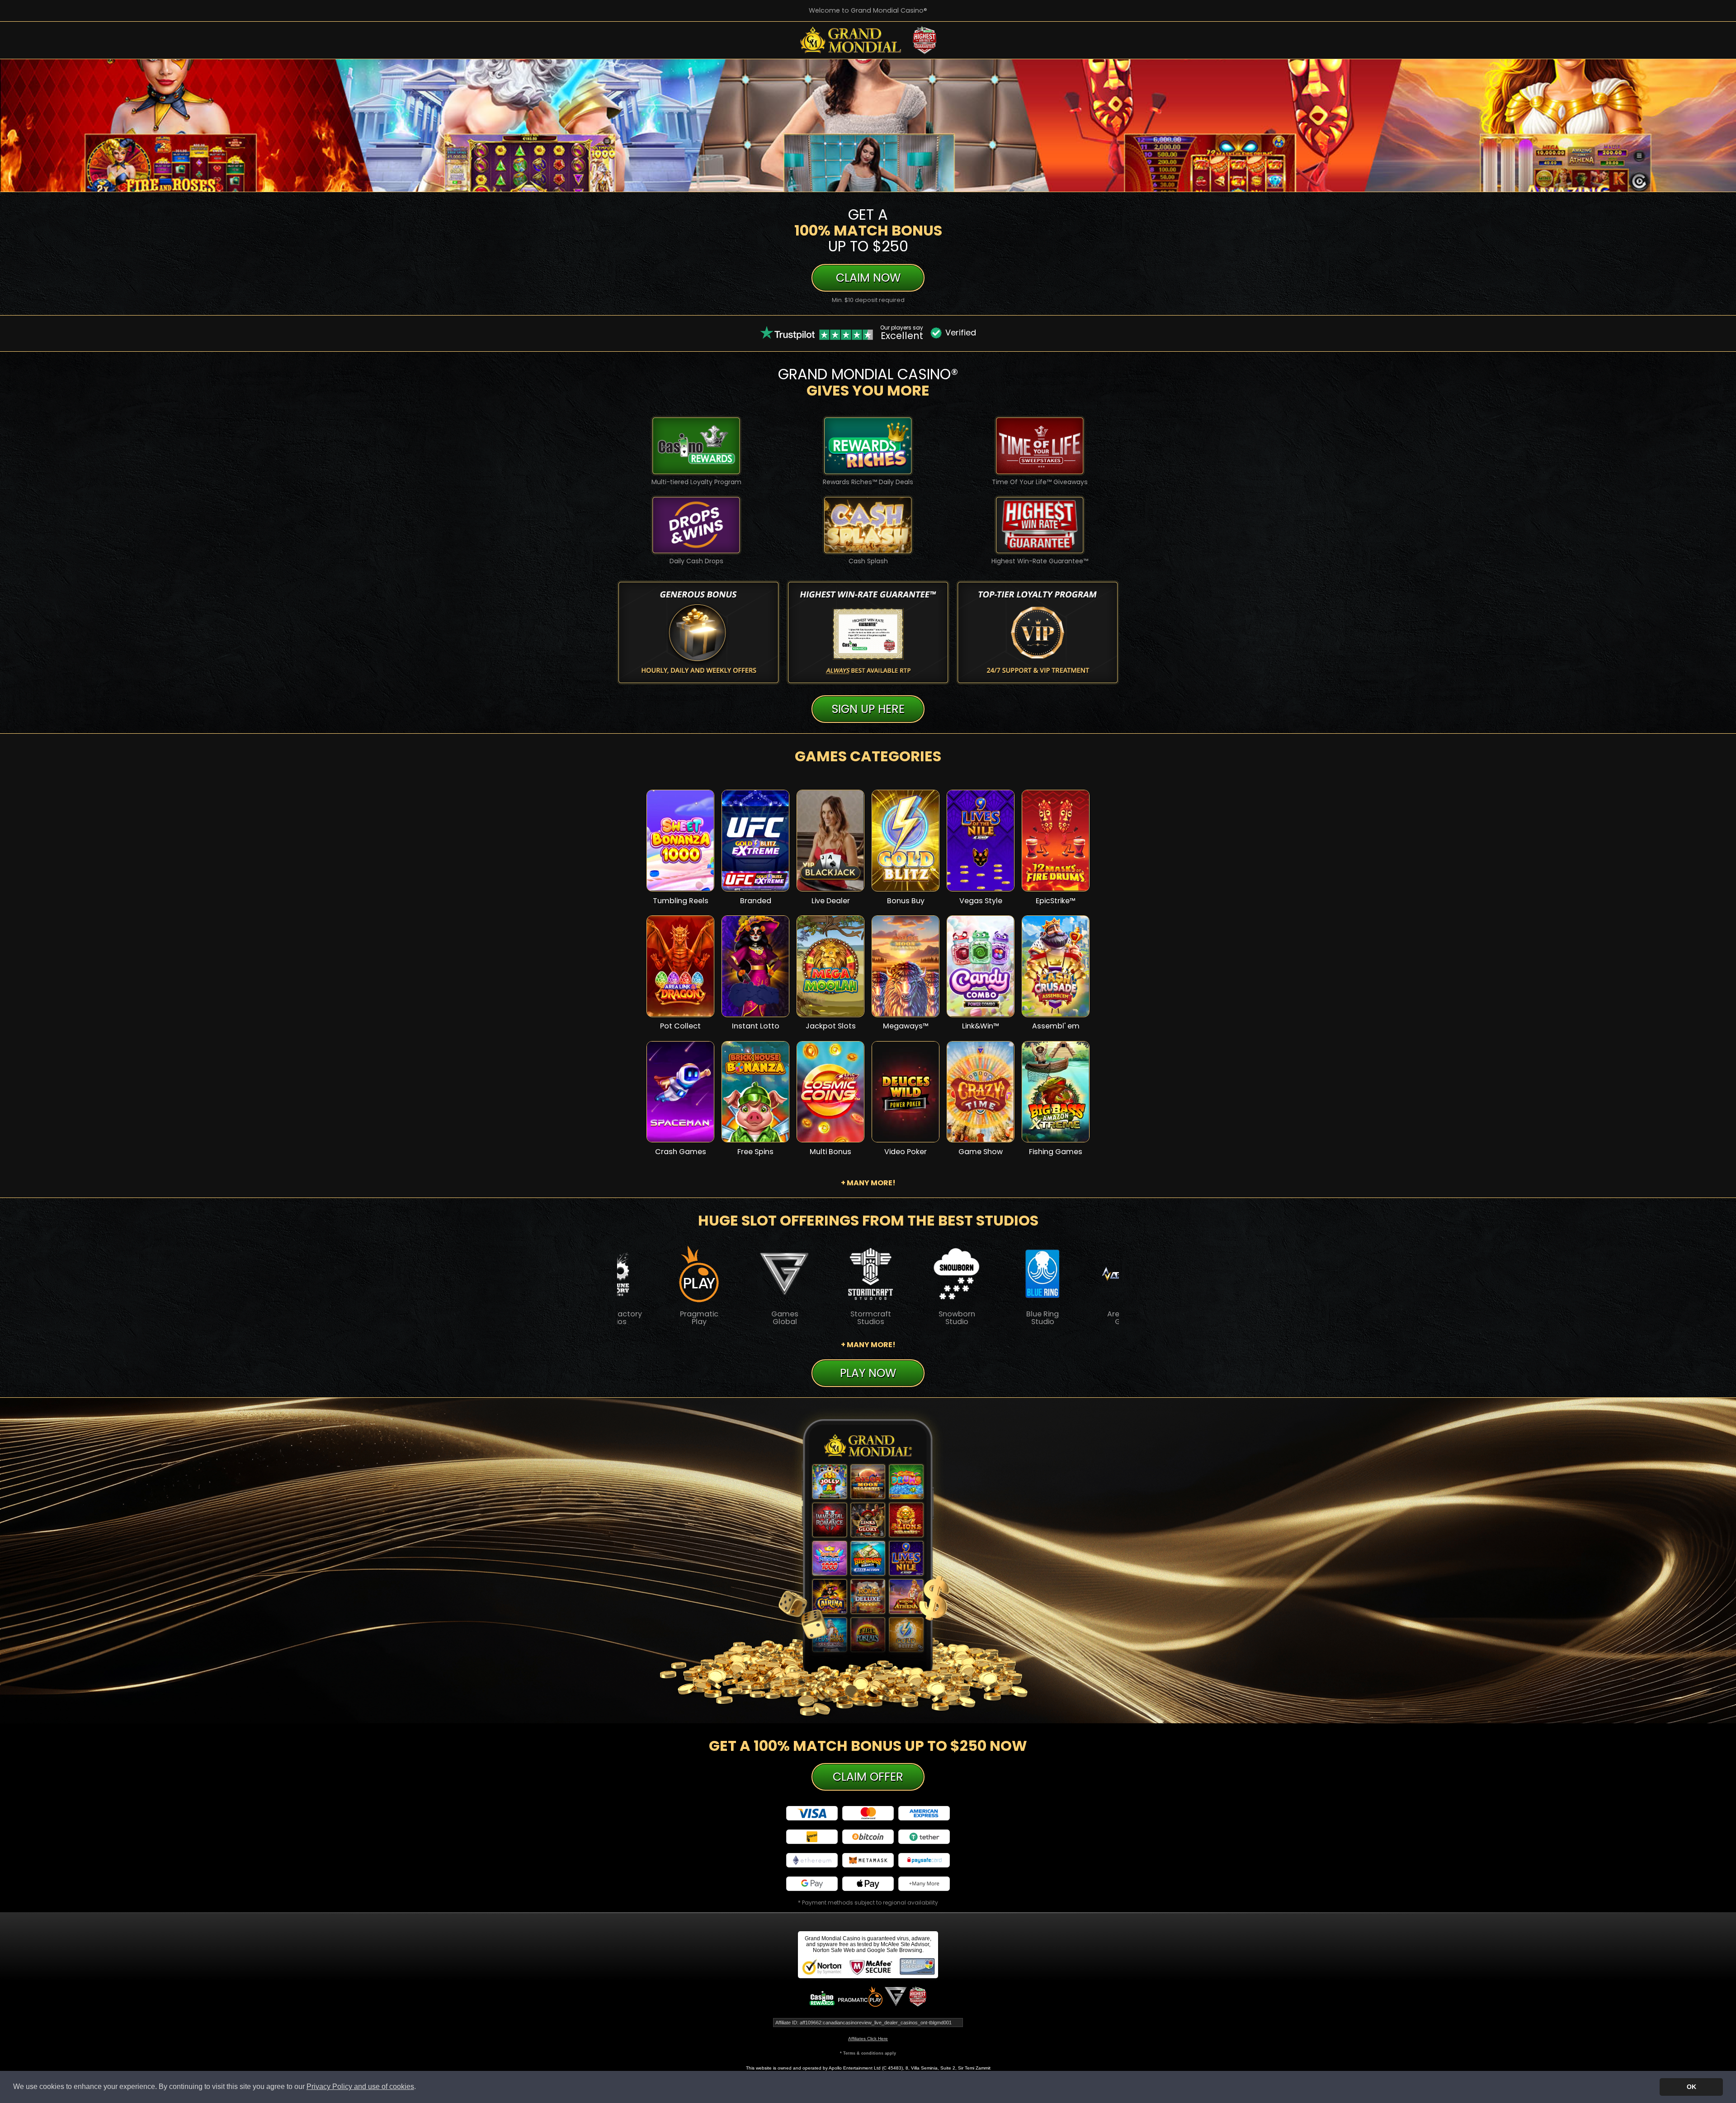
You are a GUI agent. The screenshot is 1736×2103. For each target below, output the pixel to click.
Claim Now (868, 278)
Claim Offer (868, 1777)
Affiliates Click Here (868, 2039)
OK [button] (1691, 2087)
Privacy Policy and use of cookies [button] (360, 2086)
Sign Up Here (868, 709)
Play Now (680, 847)
